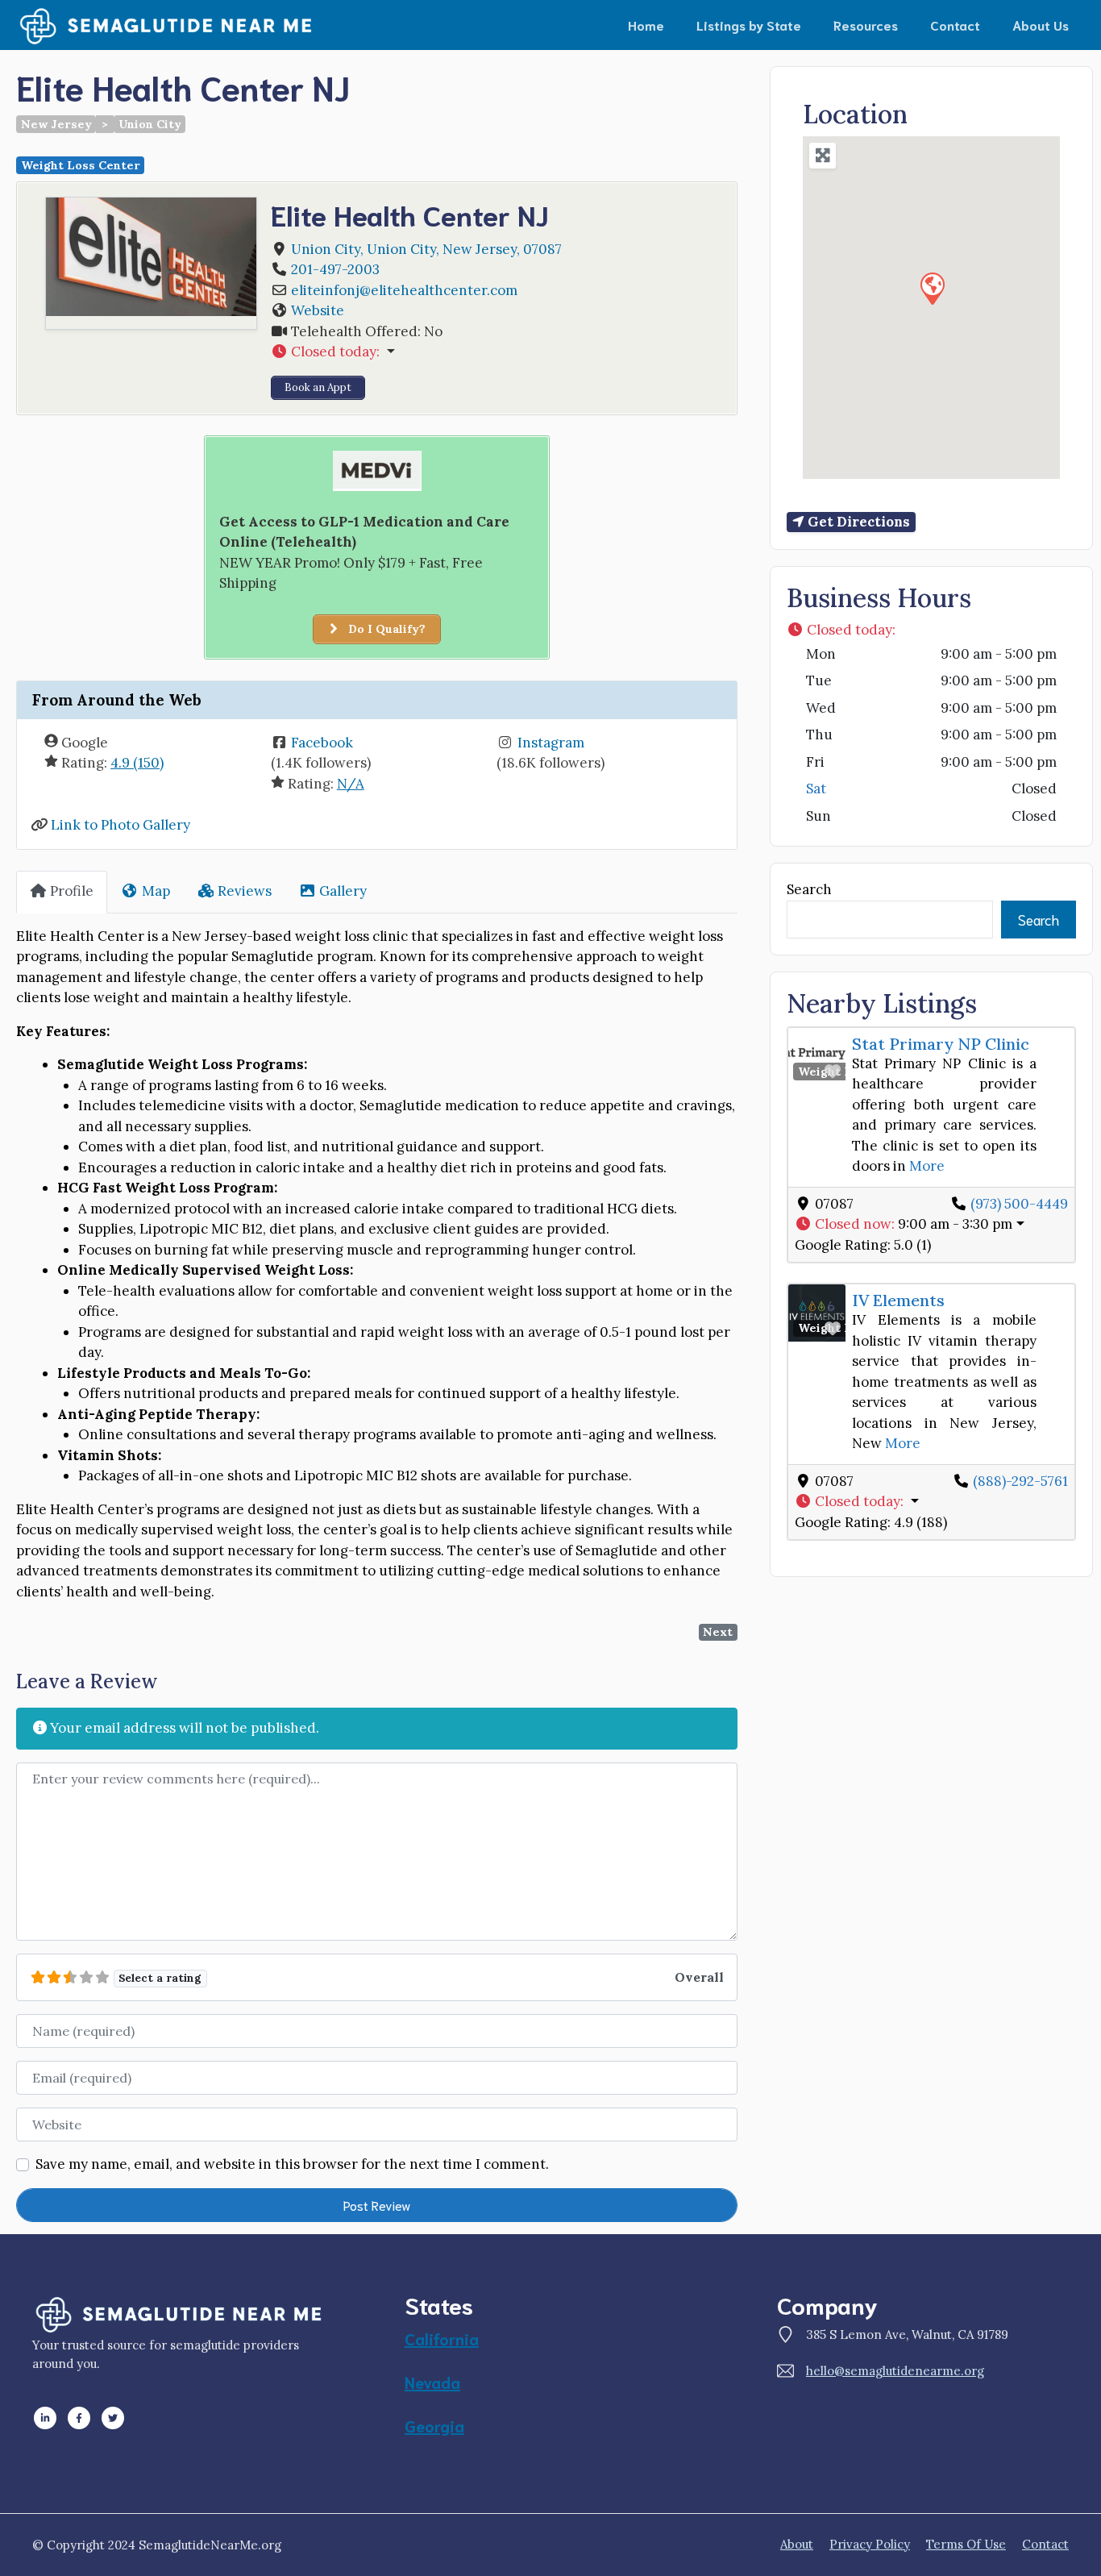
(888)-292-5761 (1020, 1481)
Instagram (551, 743)
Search (809, 889)
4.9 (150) (137, 763)
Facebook (322, 743)
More (927, 1166)
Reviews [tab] (245, 891)
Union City (150, 124)
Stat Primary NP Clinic (941, 1044)
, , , (426, 249)
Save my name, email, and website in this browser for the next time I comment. (292, 2164)
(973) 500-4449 (1019, 1204)
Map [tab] (156, 891)
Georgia (434, 2425)
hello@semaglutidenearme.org (895, 2371)
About (797, 2544)
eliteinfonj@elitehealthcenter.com (404, 290)
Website (318, 310)
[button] (496, 352)
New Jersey (56, 124)
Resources (866, 25)
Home (646, 25)
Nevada (432, 2382)
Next (718, 1632)
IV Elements (898, 1300)
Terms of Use (966, 2544)
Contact (955, 25)
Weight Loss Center (81, 165)
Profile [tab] (72, 891)
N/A (351, 784)
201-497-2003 (335, 269)
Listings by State (749, 25)
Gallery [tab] (343, 891)
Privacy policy (870, 2544)
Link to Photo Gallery (120, 825)
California (442, 2338)
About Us (1041, 25)
